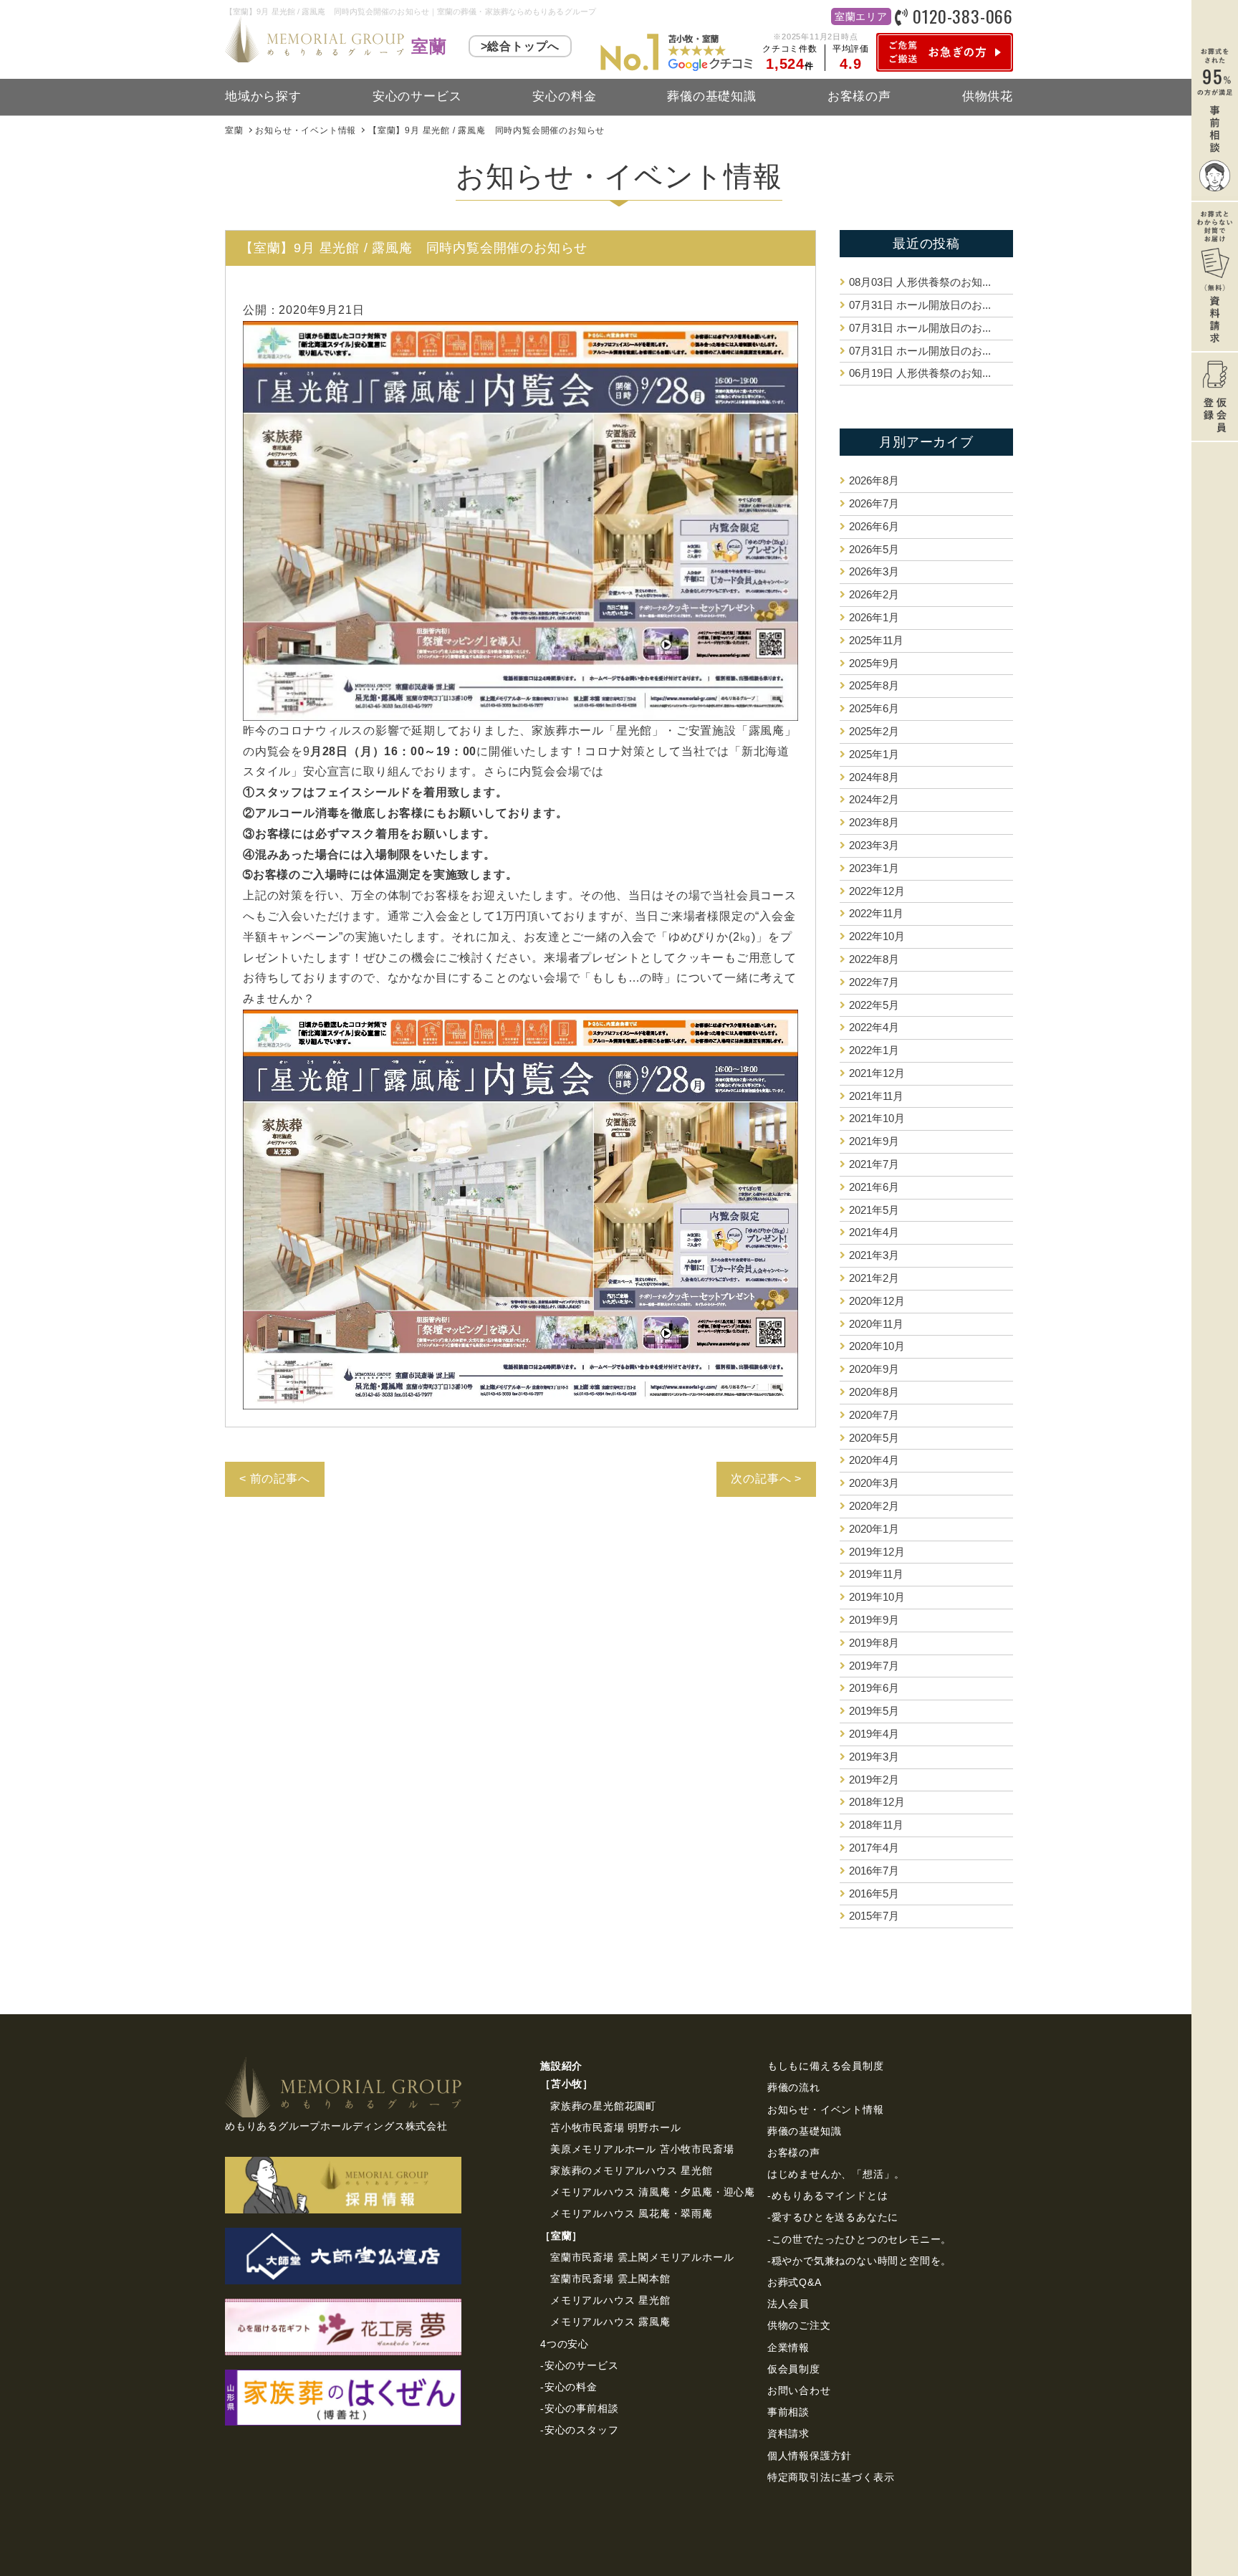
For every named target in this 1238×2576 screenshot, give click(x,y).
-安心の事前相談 (579, 2408)
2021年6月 (874, 1187)
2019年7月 (874, 1666)
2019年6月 (874, 1688)
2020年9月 (874, 1369)
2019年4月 (874, 1734)
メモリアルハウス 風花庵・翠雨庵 (632, 2213)
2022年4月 (874, 1027)
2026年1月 (874, 617)
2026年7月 (874, 503)
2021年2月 (874, 1278)
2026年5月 (874, 549)
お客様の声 (859, 96)
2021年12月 (877, 1073)
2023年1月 (874, 868)
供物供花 (988, 96)
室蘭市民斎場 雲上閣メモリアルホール (642, 2257)
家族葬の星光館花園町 (603, 2106)
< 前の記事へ (275, 1479)
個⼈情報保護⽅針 (810, 2456)
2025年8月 (874, 685)
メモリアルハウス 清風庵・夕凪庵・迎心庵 (653, 2192)
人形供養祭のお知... (920, 282)
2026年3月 (874, 571)
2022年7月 (874, 982)
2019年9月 (874, 1620)
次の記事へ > (766, 1479)
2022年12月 (877, 891)
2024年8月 (874, 777)
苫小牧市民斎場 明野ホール (615, 2127)
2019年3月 (874, 1757)
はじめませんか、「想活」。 (836, 2174)
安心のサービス (417, 96)
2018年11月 (876, 1825)
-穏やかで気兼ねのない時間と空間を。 (859, 2261)
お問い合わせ (799, 2390)
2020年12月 (877, 1301)
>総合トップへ (520, 46)
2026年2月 (874, 594)
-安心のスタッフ (579, 2430)
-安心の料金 (569, 2387)
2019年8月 (874, 1643)
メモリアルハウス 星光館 (610, 2300)
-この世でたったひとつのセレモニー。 (859, 2239)
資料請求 (788, 2433)
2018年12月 (877, 1802)
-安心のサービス (579, 2365)
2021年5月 (874, 1210)
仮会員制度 (794, 2369)
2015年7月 (874, 1916)
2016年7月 (874, 1871)
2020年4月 (874, 1460)
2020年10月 (877, 1346)
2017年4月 (874, 1848)
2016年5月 (874, 1893)
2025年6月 (874, 708)
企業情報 (788, 2347)
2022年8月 (874, 959)
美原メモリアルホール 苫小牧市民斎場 (642, 2149)
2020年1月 (874, 1529)
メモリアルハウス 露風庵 (610, 2322)
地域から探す (263, 96)
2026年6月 (874, 526)
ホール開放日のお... (920, 305)
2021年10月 (877, 1118)
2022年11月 (876, 913)
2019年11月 (876, 1574)
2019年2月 (874, 1780)
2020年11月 (876, 1324)
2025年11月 (876, 640)
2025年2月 (874, 731)
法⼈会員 (788, 2304)
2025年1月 (874, 754)
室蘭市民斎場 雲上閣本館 (610, 2279)
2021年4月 (874, 1232)
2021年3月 (874, 1255)
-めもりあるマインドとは (828, 2196)
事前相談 (788, 2412)
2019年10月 (877, 1597)
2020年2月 (874, 1506)
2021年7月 (874, 1164)
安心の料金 (564, 96)
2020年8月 (874, 1392)
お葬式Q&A (795, 2282)
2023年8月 (874, 822)
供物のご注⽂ (799, 2325)
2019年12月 (877, 1552)
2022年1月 (874, 1050)
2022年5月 (874, 1005)
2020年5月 (874, 1438)
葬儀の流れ (794, 2087)
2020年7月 (874, 1415)
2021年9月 (874, 1141)
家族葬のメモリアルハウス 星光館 (632, 2170)
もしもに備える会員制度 (826, 2066)
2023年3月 (874, 845)
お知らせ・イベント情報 (826, 2110)
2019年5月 (874, 1711)
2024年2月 (874, 799)
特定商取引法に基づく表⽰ (831, 2477)
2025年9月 (874, 663)
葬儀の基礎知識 (712, 96)
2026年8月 (874, 480)
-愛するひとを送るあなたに (833, 2217)
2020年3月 (874, 1483)
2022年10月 (877, 936)
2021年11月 (876, 1096)
